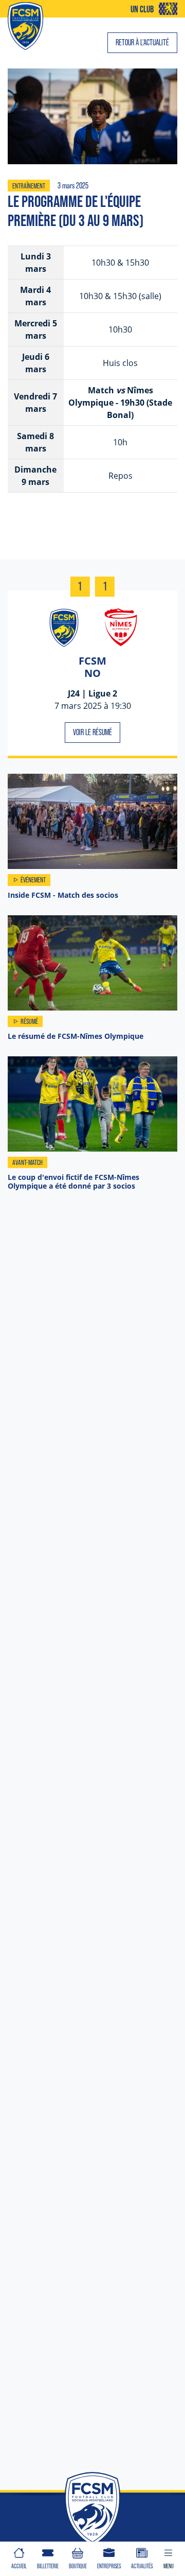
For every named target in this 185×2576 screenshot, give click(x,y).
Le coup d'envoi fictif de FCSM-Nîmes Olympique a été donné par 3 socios (73, 1181)
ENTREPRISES (109, 2566)
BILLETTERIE (48, 2566)
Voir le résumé (92, 732)
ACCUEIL (19, 2566)
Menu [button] (169, 2566)
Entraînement (29, 186)
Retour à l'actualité (142, 42)
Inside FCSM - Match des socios (63, 895)
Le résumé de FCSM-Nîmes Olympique (76, 1036)
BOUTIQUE (78, 2566)
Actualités (142, 2566)
